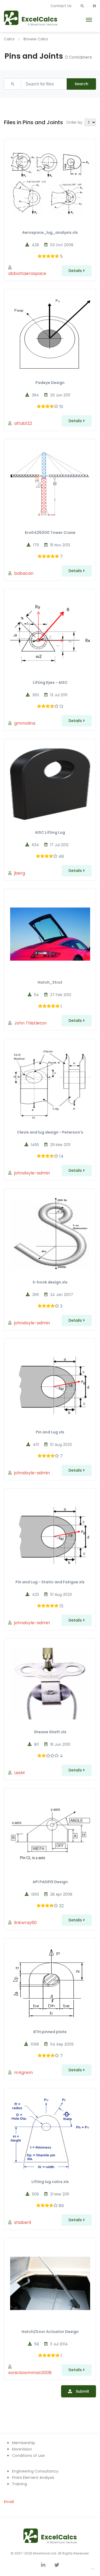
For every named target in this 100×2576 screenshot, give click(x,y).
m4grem (23, 2073)
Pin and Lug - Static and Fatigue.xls (50, 1582)
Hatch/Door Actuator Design (50, 2332)
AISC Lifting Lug (50, 832)
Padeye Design (50, 383)
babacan (24, 573)
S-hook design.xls (50, 1282)
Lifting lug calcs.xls (50, 2182)
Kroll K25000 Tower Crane (50, 533)
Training (19, 2484)
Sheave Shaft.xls (50, 1732)
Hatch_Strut (50, 982)
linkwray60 (25, 1923)
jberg (20, 873)
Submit (82, 2391)
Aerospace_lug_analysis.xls (50, 232)
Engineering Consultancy (35, 2471)
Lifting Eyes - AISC (50, 682)
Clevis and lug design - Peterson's (50, 1132)
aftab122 (23, 423)
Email (9, 2502)
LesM (19, 1773)
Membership (24, 2443)
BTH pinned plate (50, 2032)
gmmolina (25, 723)
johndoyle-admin (32, 1173)
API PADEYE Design (50, 1882)
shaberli (23, 2222)
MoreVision (22, 2449)
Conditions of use (28, 2456)
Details (76, 271)
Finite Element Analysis (33, 2478)
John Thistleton (30, 1023)
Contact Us (61, 6)
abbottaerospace (27, 273)
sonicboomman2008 (30, 2373)
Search (81, 84)
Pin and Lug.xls (50, 1432)
